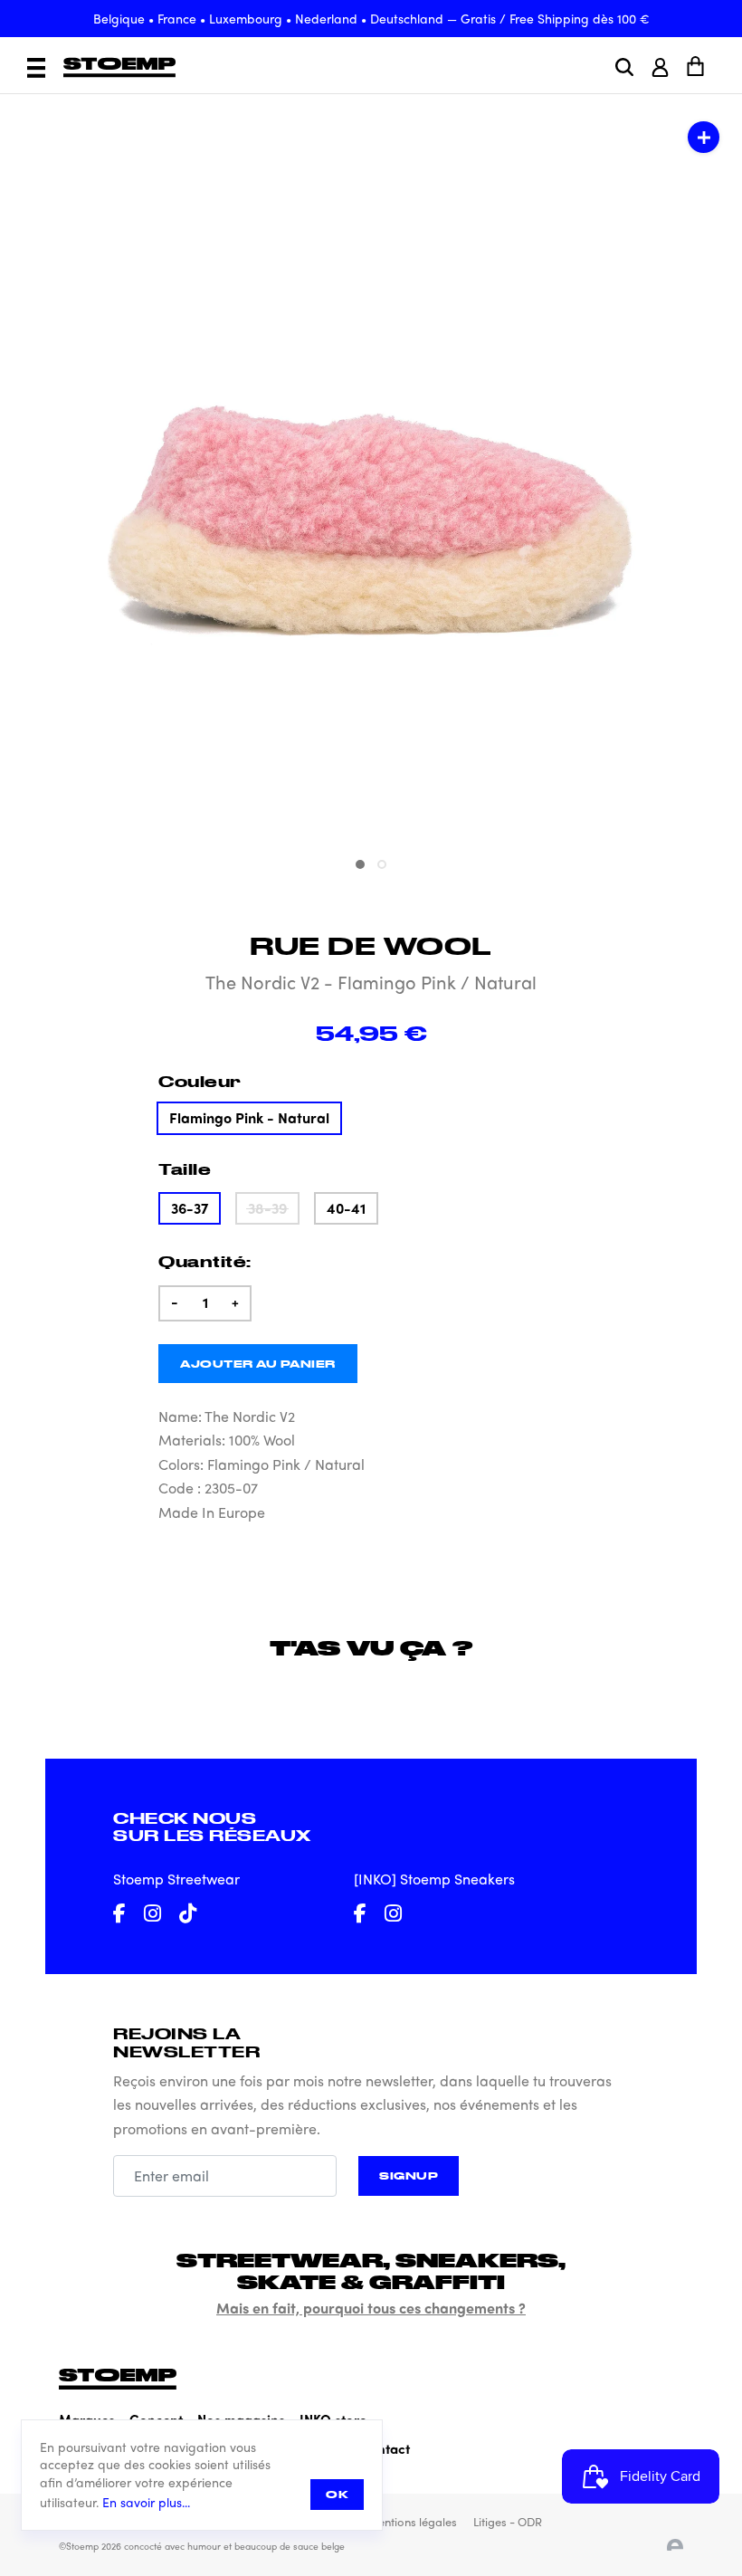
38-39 (267, 1208)
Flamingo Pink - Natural (249, 1117)
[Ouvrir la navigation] (36, 68)
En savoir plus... (146, 2502)
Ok (337, 2494)
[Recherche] (624, 67)
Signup (409, 2175)
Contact (385, 2448)
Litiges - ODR (508, 2521)
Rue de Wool (371, 945)
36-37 (190, 1208)
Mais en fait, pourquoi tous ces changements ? (371, 2308)
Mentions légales (412, 2521)
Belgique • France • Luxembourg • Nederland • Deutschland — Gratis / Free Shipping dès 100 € (371, 18)
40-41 (346, 1208)
